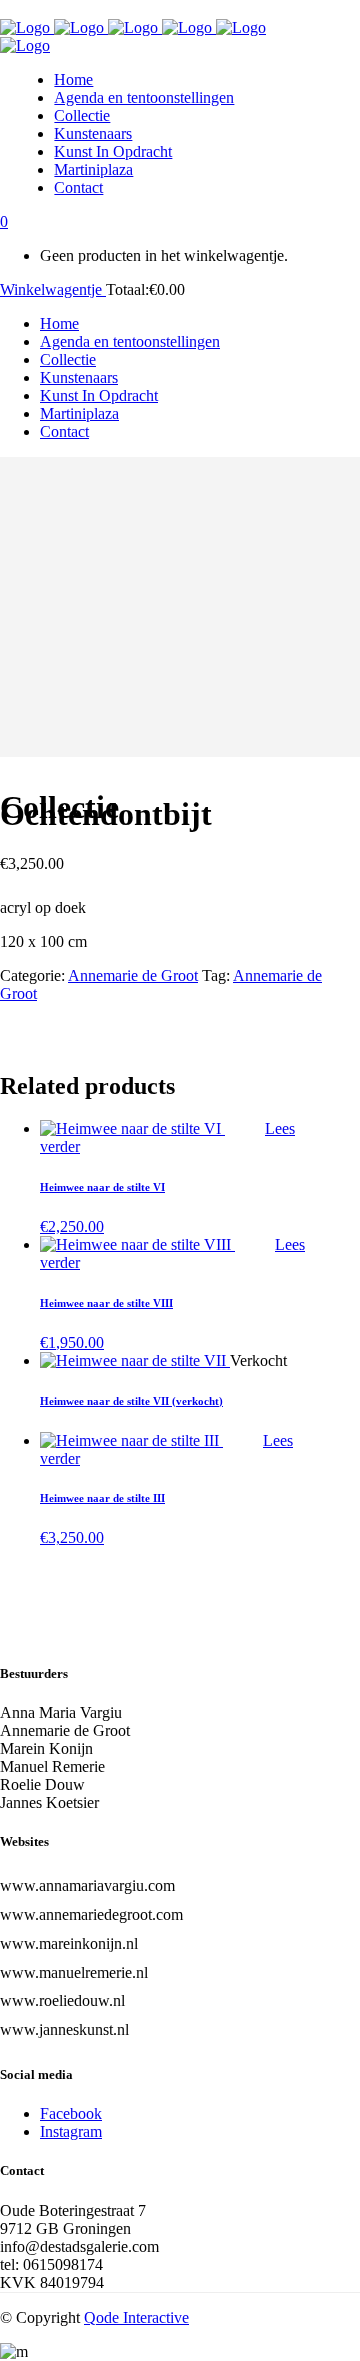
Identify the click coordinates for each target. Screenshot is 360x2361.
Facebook (71, 2113)
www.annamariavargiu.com (87, 1885)
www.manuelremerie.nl (74, 1972)
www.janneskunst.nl (64, 2029)
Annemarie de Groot (133, 975)
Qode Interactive (136, 2317)
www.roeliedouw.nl (62, 2000)
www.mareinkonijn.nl (69, 1943)
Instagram (71, 2131)
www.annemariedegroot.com (91, 1914)
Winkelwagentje (53, 289)
